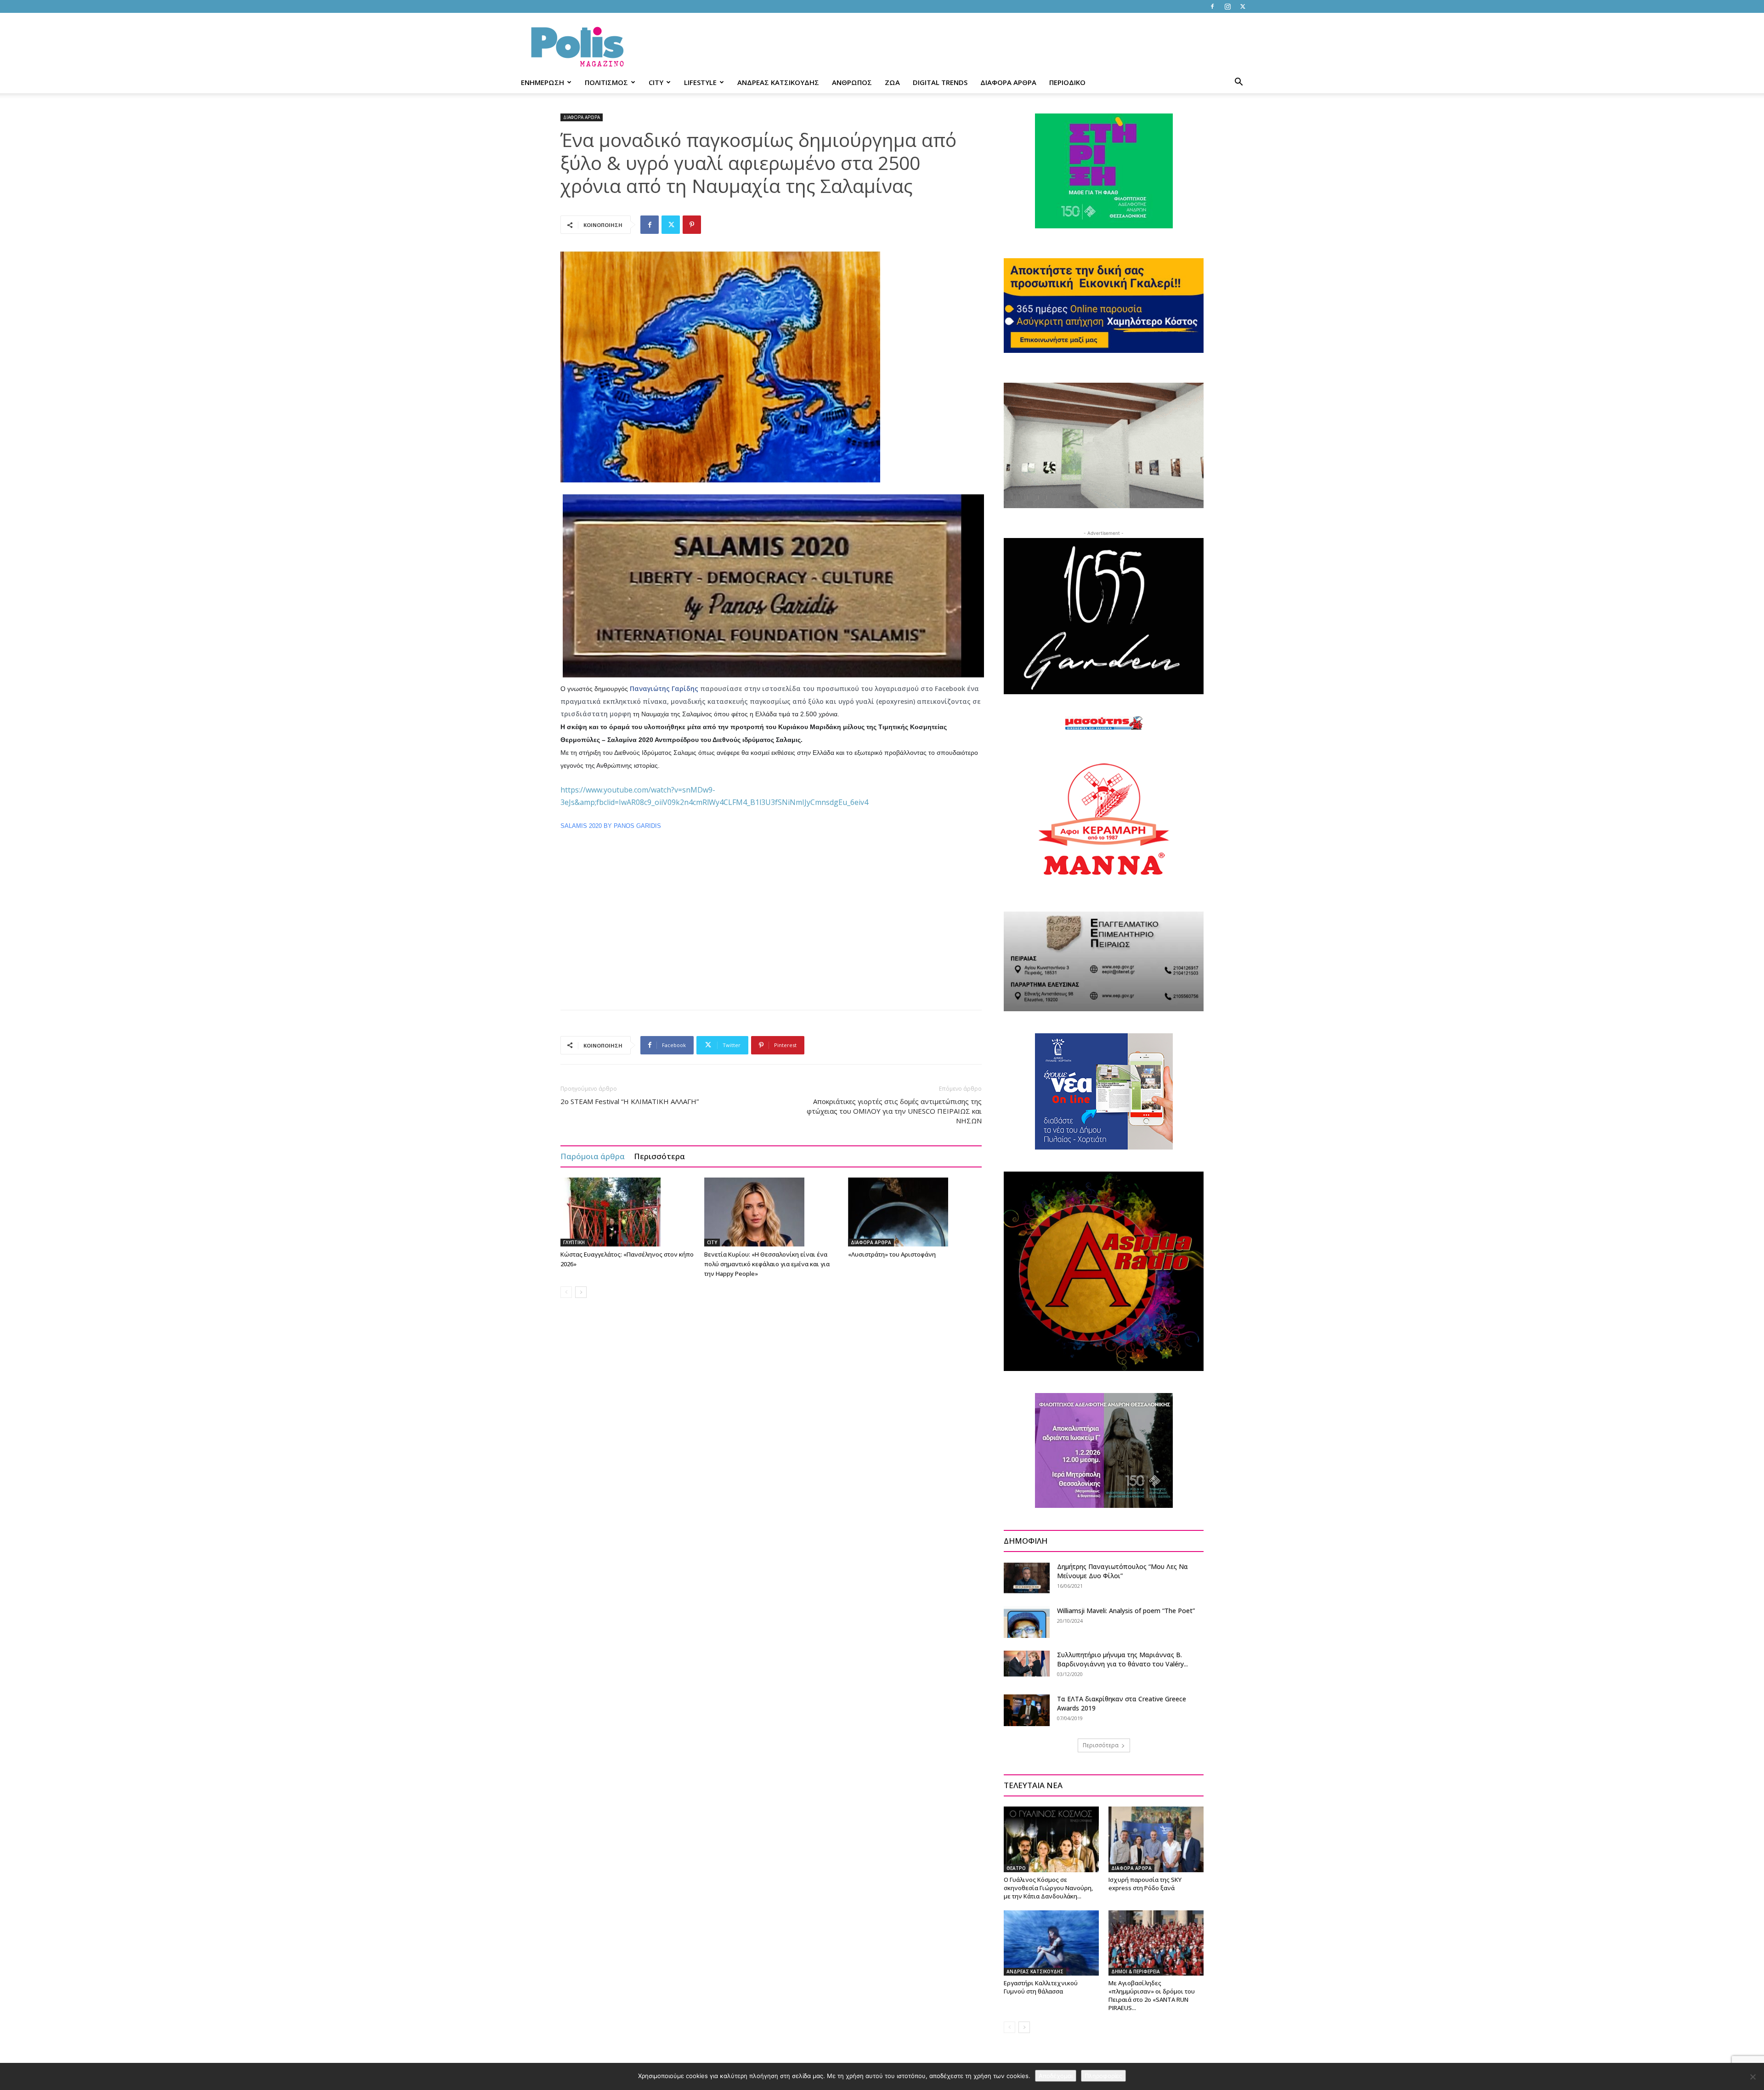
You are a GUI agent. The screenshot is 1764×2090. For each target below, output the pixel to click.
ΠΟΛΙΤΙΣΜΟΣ (606, 82)
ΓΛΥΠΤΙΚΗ (574, 1242)
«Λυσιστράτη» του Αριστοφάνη (892, 1254)
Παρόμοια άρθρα (593, 1156)
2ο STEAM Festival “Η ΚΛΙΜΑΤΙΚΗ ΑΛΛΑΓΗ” (630, 1101)
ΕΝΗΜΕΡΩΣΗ (543, 82)
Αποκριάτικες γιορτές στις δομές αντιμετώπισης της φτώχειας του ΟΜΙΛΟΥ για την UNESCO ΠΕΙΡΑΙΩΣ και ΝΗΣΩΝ (894, 1111)
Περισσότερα (659, 1156)
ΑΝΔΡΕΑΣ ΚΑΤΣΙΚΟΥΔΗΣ (778, 82)
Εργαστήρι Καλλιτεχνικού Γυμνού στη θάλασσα (1041, 1987)
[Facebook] (1212, 6)
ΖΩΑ (892, 82)
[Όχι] (1753, 2077)
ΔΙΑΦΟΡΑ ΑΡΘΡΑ (1008, 82)
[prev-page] (566, 1292)
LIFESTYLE (700, 82)
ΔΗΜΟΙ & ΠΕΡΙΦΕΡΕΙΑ (1136, 1971)
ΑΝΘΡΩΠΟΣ (852, 82)
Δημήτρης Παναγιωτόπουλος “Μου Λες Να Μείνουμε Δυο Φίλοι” (1122, 1571)
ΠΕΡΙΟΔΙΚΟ (1067, 82)
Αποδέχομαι (1056, 2076)
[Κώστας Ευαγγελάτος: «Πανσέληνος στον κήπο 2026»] (628, 1212)
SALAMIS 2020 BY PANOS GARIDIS (611, 826)
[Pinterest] (692, 225)
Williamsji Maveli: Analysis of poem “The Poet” (1126, 1611)
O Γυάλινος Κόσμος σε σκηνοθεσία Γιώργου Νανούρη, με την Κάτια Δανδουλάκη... (1048, 1888)
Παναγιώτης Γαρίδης (664, 688)
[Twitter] (1243, 6)
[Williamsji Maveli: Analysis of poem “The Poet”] (1027, 1622)
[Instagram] (1227, 6)
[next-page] (581, 1292)
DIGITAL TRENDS (940, 82)
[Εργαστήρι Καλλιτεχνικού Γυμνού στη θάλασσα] (1051, 1943)
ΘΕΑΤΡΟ (1016, 1868)
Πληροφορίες (1103, 2076)
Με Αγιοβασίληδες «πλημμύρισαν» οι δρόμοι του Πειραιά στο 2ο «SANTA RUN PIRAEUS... (1152, 1995)
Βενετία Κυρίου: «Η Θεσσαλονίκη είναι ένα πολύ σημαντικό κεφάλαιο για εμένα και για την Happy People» (767, 1264)
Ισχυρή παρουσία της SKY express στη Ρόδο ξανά (1145, 1884)
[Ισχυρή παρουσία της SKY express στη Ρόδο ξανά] (1156, 1839)
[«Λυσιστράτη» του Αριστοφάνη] (915, 1212)
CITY (656, 82)
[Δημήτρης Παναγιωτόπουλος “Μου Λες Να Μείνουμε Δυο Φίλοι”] (1027, 1578)
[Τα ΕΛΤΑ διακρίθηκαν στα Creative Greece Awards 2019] (1027, 1710)
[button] (1238, 83)
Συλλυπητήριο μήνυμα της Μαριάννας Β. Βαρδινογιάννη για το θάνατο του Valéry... (1122, 1659)
